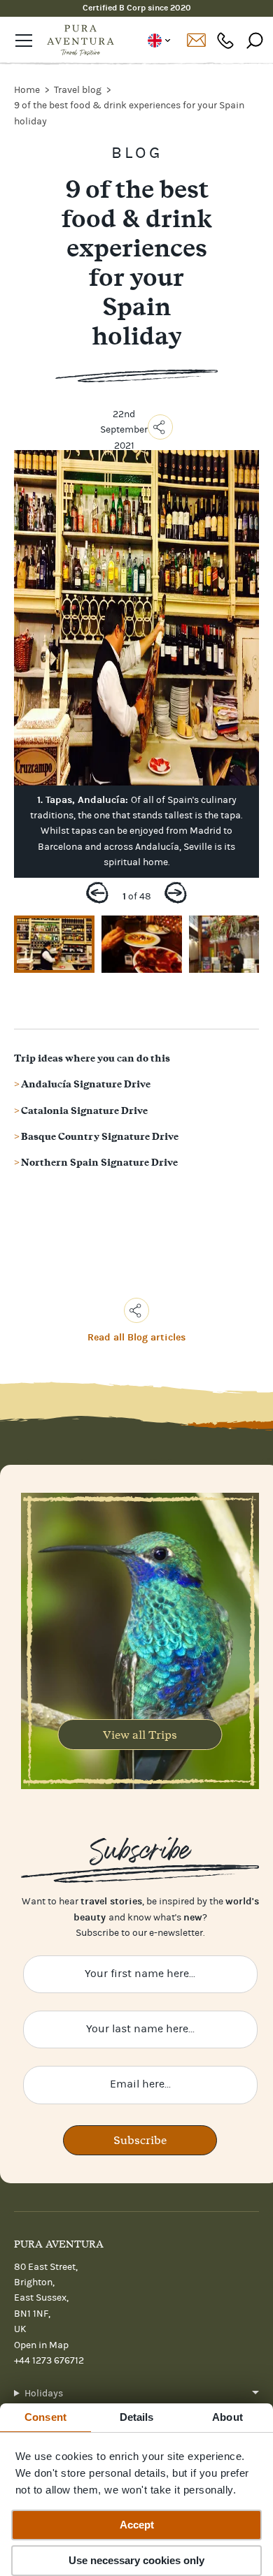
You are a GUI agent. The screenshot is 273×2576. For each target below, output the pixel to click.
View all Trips (140, 1735)
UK (159, 41)
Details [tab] (137, 2417)
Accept (137, 2525)
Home (28, 90)
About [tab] (227, 2417)
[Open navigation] (24, 41)
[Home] (80, 41)
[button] (97, 896)
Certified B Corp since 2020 (137, 8)
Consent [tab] (45, 2417)
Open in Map (41, 2345)
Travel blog (79, 90)
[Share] (160, 427)
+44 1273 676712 (225, 40)
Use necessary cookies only (136, 2560)
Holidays (44, 2394)
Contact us (196, 41)
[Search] (255, 40)
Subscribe (140, 2140)
